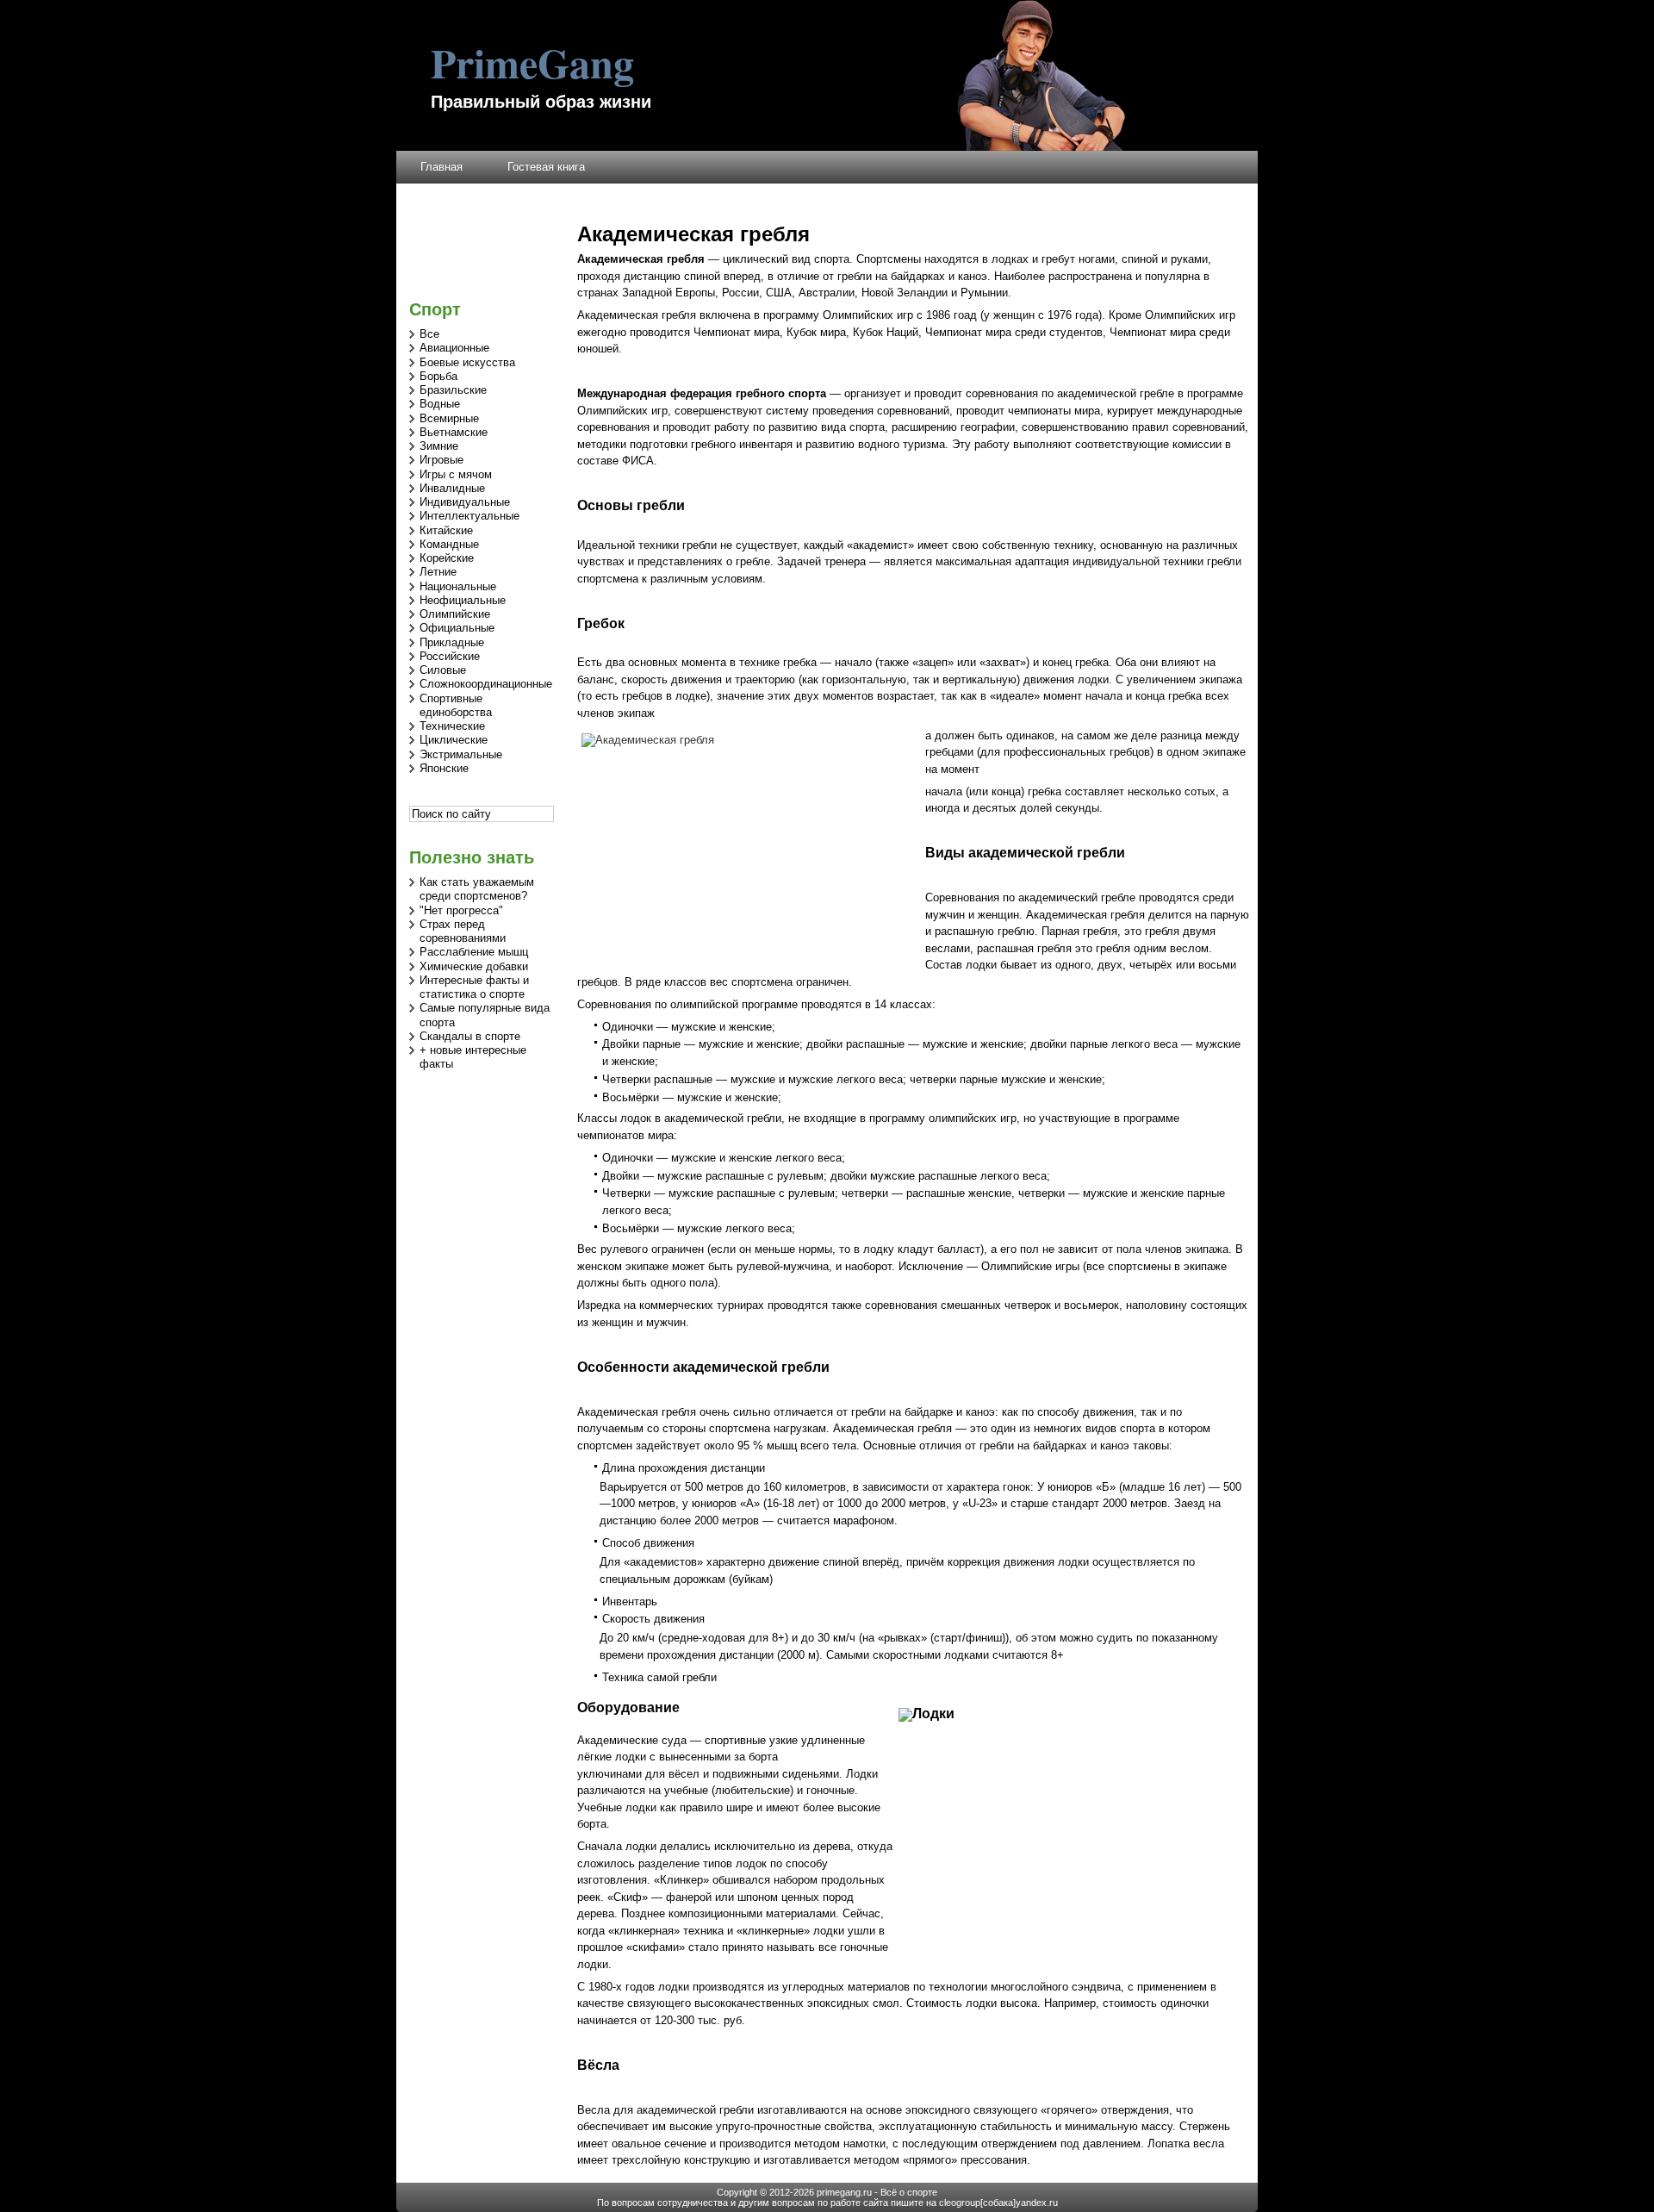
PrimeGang (532, 62)
